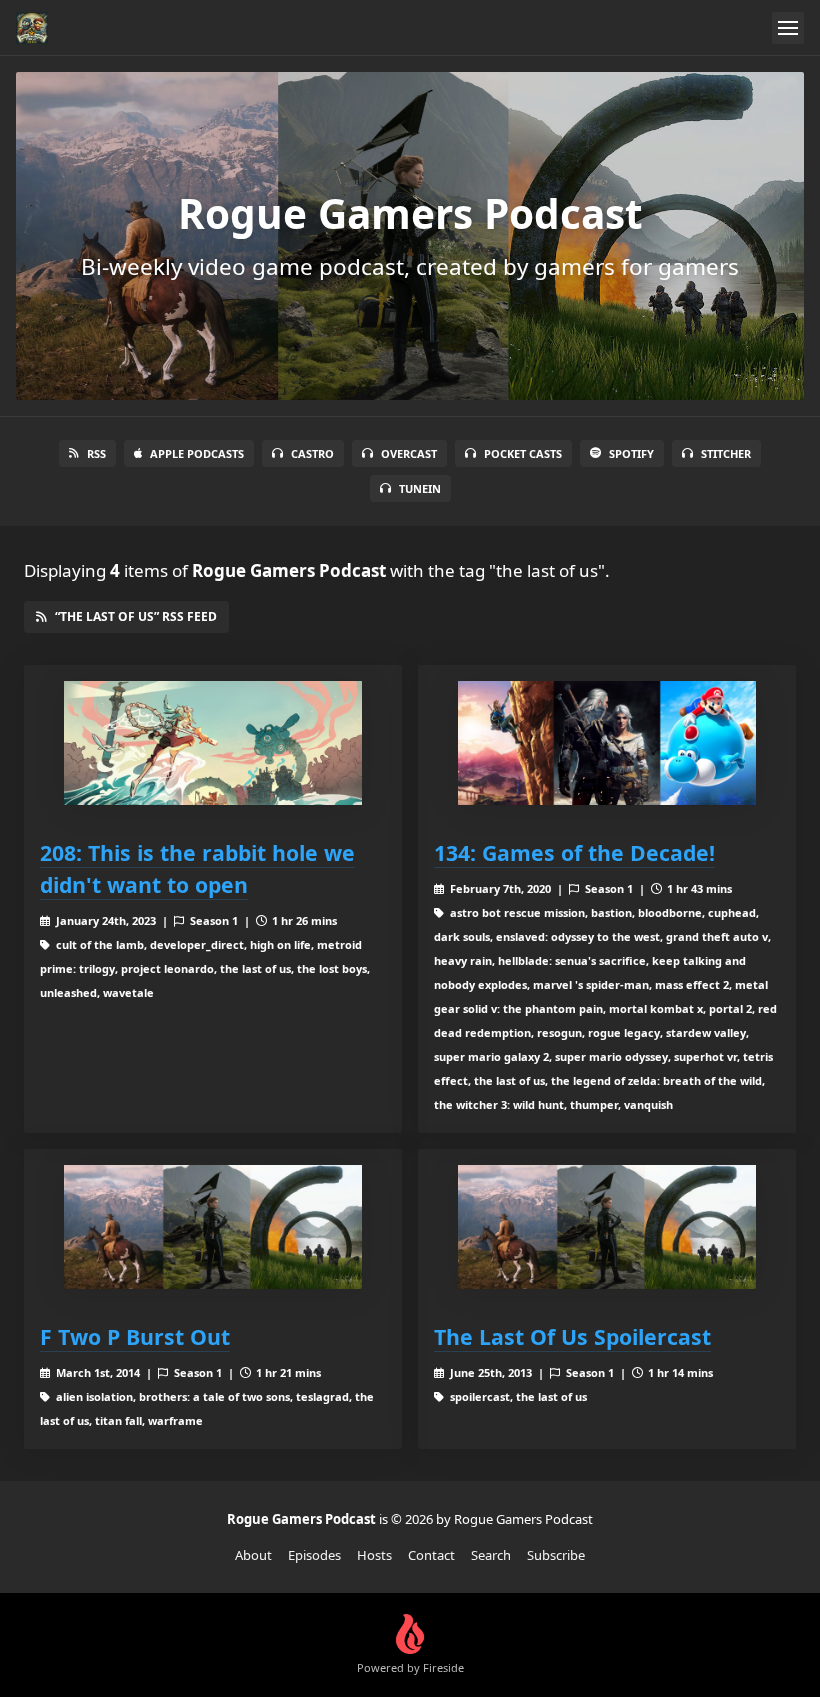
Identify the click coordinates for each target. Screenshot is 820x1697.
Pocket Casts (523, 453)
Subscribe (556, 1555)
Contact (431, 1555)
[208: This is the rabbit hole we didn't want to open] (213, 743)
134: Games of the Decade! (574, 852)
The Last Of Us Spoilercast (572, 1336)
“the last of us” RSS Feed (136, 616)
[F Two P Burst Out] (213, 1227)
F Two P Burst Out (135, 1336)
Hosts (374, 1555)
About (253, 1555)
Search (491, 1555)
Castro (312, 453)
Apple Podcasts (197, 453)
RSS (96, 453)
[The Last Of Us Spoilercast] (607, 1227)
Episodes (314, 1555)
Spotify (631, 453)
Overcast (409, 453)
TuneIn (420, 488)
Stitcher (726, 453)
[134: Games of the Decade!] (607, 743)
